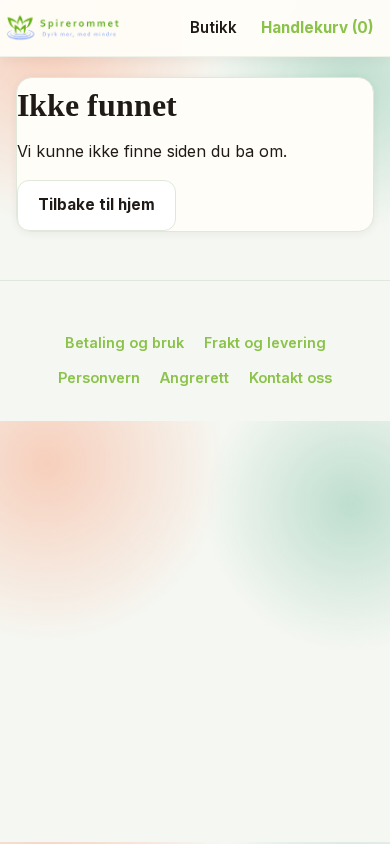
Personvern (99, 377)
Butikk (213, 27)
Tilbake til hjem (96, 204)
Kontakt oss (290, 377)
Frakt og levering (265, 342)
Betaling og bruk (124, 342)
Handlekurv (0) (317, 27)
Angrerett (194, 377)
